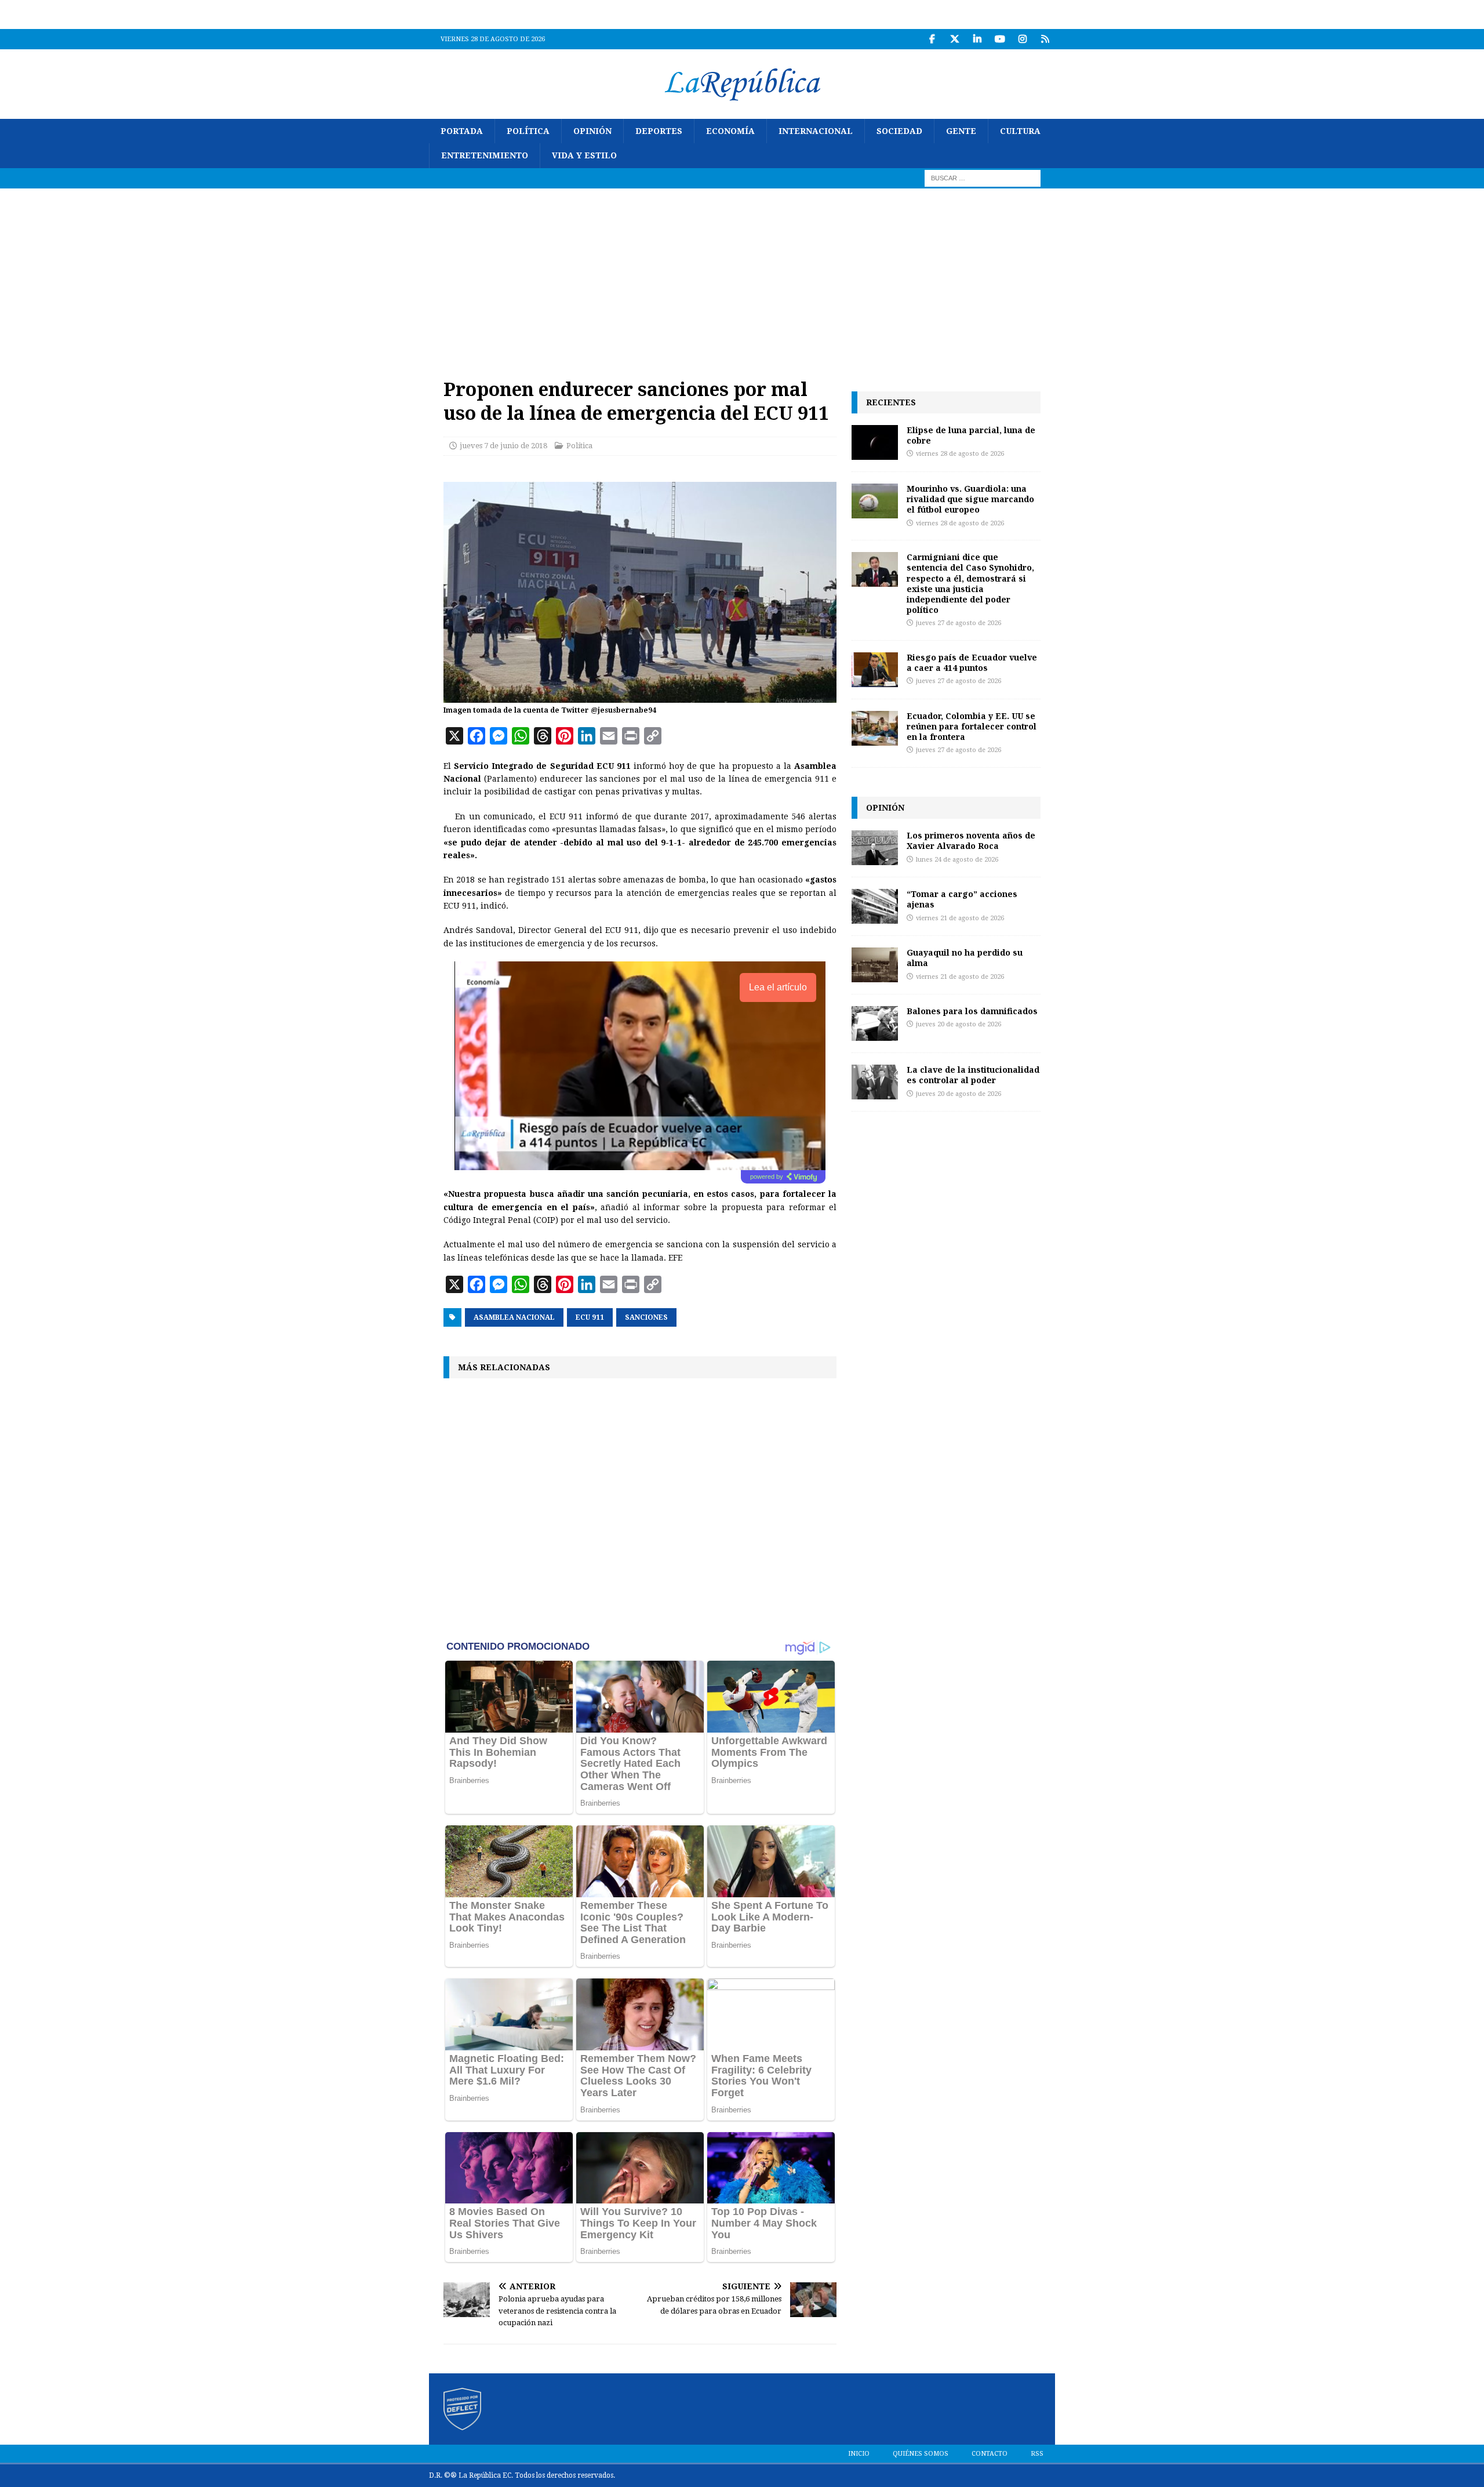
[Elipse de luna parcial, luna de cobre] (875, 442)
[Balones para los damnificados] (875, 1023)
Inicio (859, 2454)
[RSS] (1045, 39)
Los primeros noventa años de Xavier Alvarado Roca (971, 841)
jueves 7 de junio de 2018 (503, 446)
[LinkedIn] (977, 39)
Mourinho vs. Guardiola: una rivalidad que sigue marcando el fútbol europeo (970, 499)
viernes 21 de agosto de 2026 (960, 918)
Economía (730, 131)
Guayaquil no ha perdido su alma (965, 958)
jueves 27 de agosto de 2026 (959, 623)
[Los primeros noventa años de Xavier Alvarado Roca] (875, 848)
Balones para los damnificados (972, 1011)
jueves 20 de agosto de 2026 (959, 1024)
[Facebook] (932, 39)
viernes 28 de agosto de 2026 (960, 454)
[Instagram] (1022, 39)
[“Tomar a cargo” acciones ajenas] (875, 906)
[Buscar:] (983, 177)
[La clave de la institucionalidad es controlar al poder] (875, 1082)
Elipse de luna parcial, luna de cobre (971, 435)
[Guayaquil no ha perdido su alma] (875, 965)
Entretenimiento (485, 155)
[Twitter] (954, 39)
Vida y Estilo (584, 155)
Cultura (1020, 131)
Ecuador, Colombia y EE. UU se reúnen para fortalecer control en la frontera (972, 726)
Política (528, 131)
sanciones (646, 1317)
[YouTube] (1000, 39)
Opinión (592, 131)
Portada (462, 131)
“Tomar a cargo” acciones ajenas (962, 899)
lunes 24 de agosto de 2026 (957, 860)
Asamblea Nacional (514, 1317)
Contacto (990, 2454)
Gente (961, 131)
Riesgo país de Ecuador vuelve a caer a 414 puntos (972, 662)
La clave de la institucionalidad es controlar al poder (973, 1075)
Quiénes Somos (921, 2454)
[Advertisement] (742, 275)
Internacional (816, 131)
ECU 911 (590, 1317)
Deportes (659, 131)
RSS (1037, 2454)
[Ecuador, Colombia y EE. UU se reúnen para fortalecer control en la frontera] (875, 728)
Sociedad (899, 131)
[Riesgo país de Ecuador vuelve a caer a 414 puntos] (875, 670)
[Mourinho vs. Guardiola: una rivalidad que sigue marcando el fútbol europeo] (875, 501)
